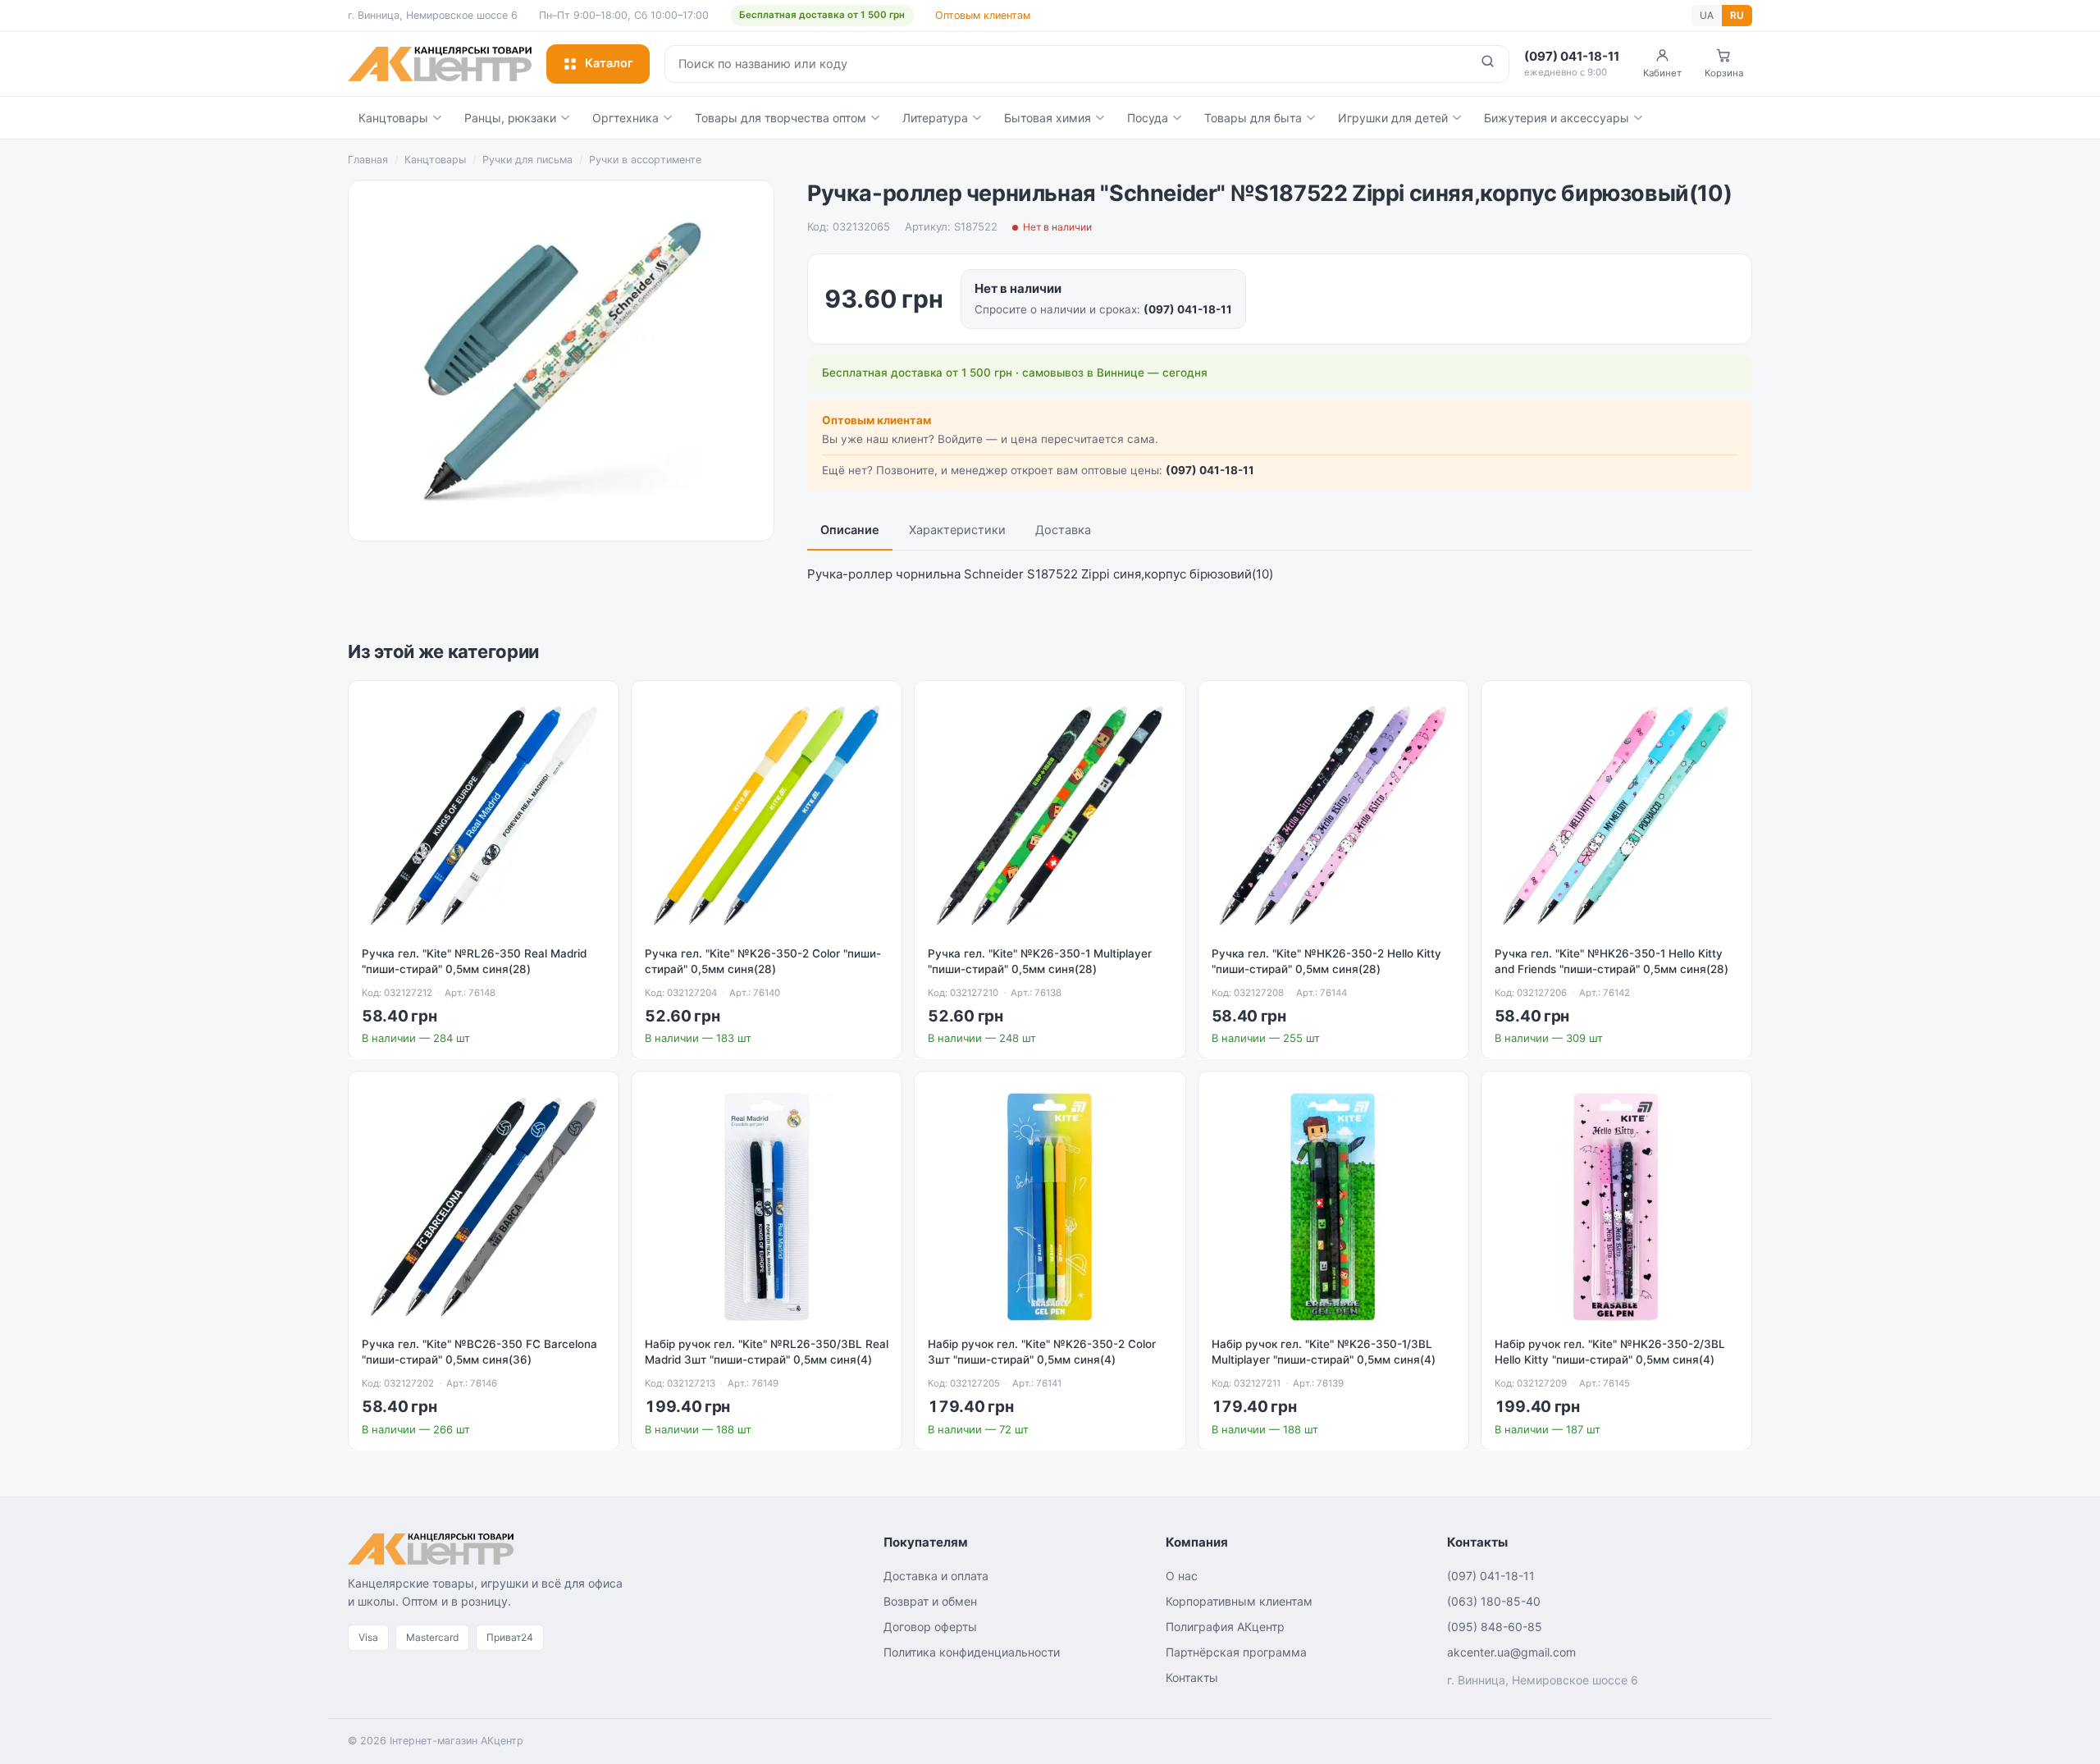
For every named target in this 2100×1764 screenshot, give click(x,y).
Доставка (1063, 530)
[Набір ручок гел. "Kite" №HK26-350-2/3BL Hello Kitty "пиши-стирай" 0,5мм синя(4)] (1616, 1206)
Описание (850, 530)
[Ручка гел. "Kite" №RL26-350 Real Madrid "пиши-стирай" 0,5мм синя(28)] (484, 816)
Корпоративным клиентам (1239, 1601)
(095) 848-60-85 (1495, 1627)
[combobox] (1066, 64)
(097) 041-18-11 (1188, 309)
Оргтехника (625, 118)
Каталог (609, 63)
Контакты (1192, 1677)
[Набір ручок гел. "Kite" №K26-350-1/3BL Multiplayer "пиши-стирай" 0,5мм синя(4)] (1333, 1206)
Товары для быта (1253, 118)
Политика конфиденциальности (972, 1652)
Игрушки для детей (1393, 118)
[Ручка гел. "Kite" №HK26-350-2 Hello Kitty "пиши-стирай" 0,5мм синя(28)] (1333, 816)
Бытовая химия (1048, 118)
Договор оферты (930, 1627)
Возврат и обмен (930, 1601)
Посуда (1148, 118)
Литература (935, 118)
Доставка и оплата (936, 1576)
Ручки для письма (527, 160)
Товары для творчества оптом (781, 118)
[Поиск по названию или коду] (1488, 64)
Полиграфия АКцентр (1225, 1627)
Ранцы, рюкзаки (510, 118)
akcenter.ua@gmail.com (1511, 1652)
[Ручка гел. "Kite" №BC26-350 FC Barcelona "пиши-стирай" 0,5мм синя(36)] (484, 1206)
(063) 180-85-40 (1494, 1601)
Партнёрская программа (1236, 1652)
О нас (1182, 1576)
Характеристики (957, 530)
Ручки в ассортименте (645, 160)
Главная (368, 160)
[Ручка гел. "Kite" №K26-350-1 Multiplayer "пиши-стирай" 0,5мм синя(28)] (1050, 816)
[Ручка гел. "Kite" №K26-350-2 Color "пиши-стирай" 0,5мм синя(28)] (767, 816)
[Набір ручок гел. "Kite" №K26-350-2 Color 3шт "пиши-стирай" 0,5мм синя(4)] (1050, 1206)
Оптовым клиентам (983, 15)
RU (1737, 15)
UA (1707, 15)
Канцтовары (393, 118)
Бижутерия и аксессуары (1557, 118)
